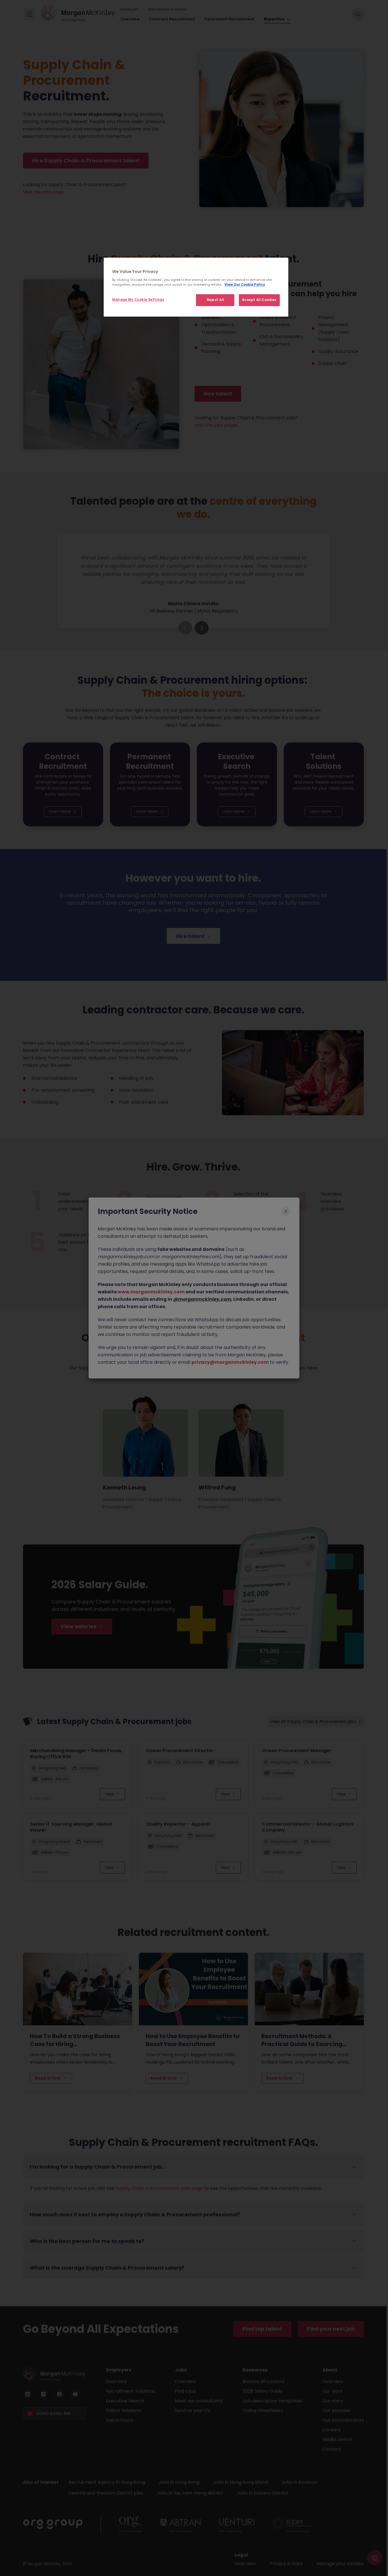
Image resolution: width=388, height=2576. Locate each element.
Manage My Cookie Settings (138, 300)
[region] (196, 287)
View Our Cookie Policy (245, 285)
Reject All (215, 300)
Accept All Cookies (259, 300)
